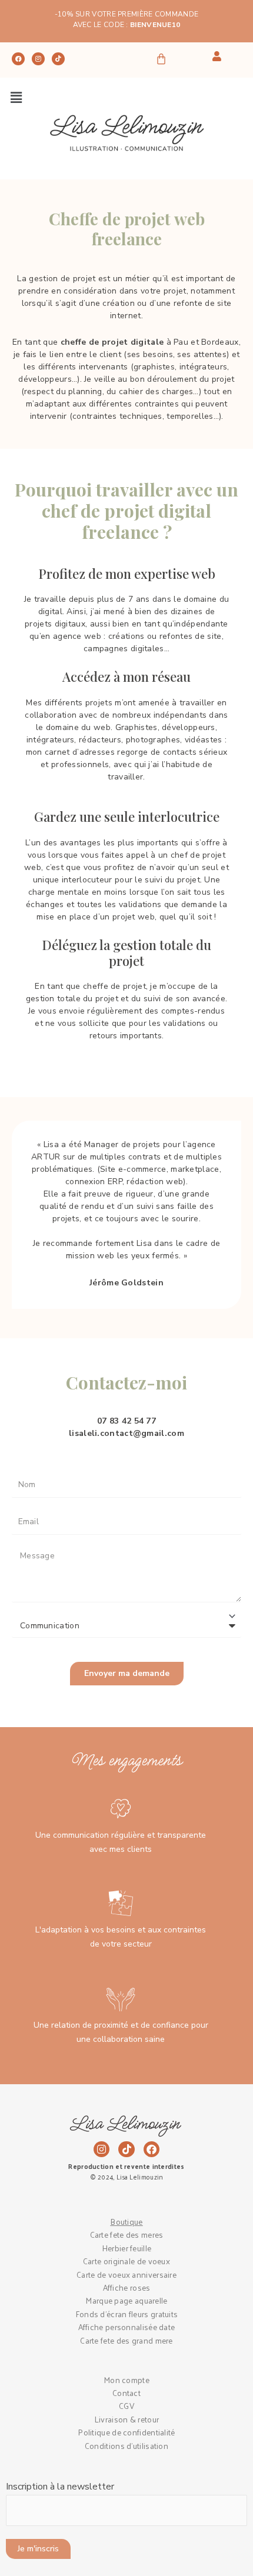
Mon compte (126, 2380)
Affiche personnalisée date (127, 2327)
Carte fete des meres (127, 2235)
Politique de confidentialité (126, 2432)
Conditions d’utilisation (126, 2446)
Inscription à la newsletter (60, 2487)
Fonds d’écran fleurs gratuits (127, 2314)
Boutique (126, 2222)
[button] (16, 98)
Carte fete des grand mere (126, 2340)
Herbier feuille (127, 2248)
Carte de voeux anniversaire (126, 2275)
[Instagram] (38, 59)
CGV (126, 2406)
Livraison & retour (126, 2419)
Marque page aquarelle (126, 2300)
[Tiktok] (58, 59)
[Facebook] (18, 59)
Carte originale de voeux (126, 2261)
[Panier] (161, 59)
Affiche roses (127, 2287)
